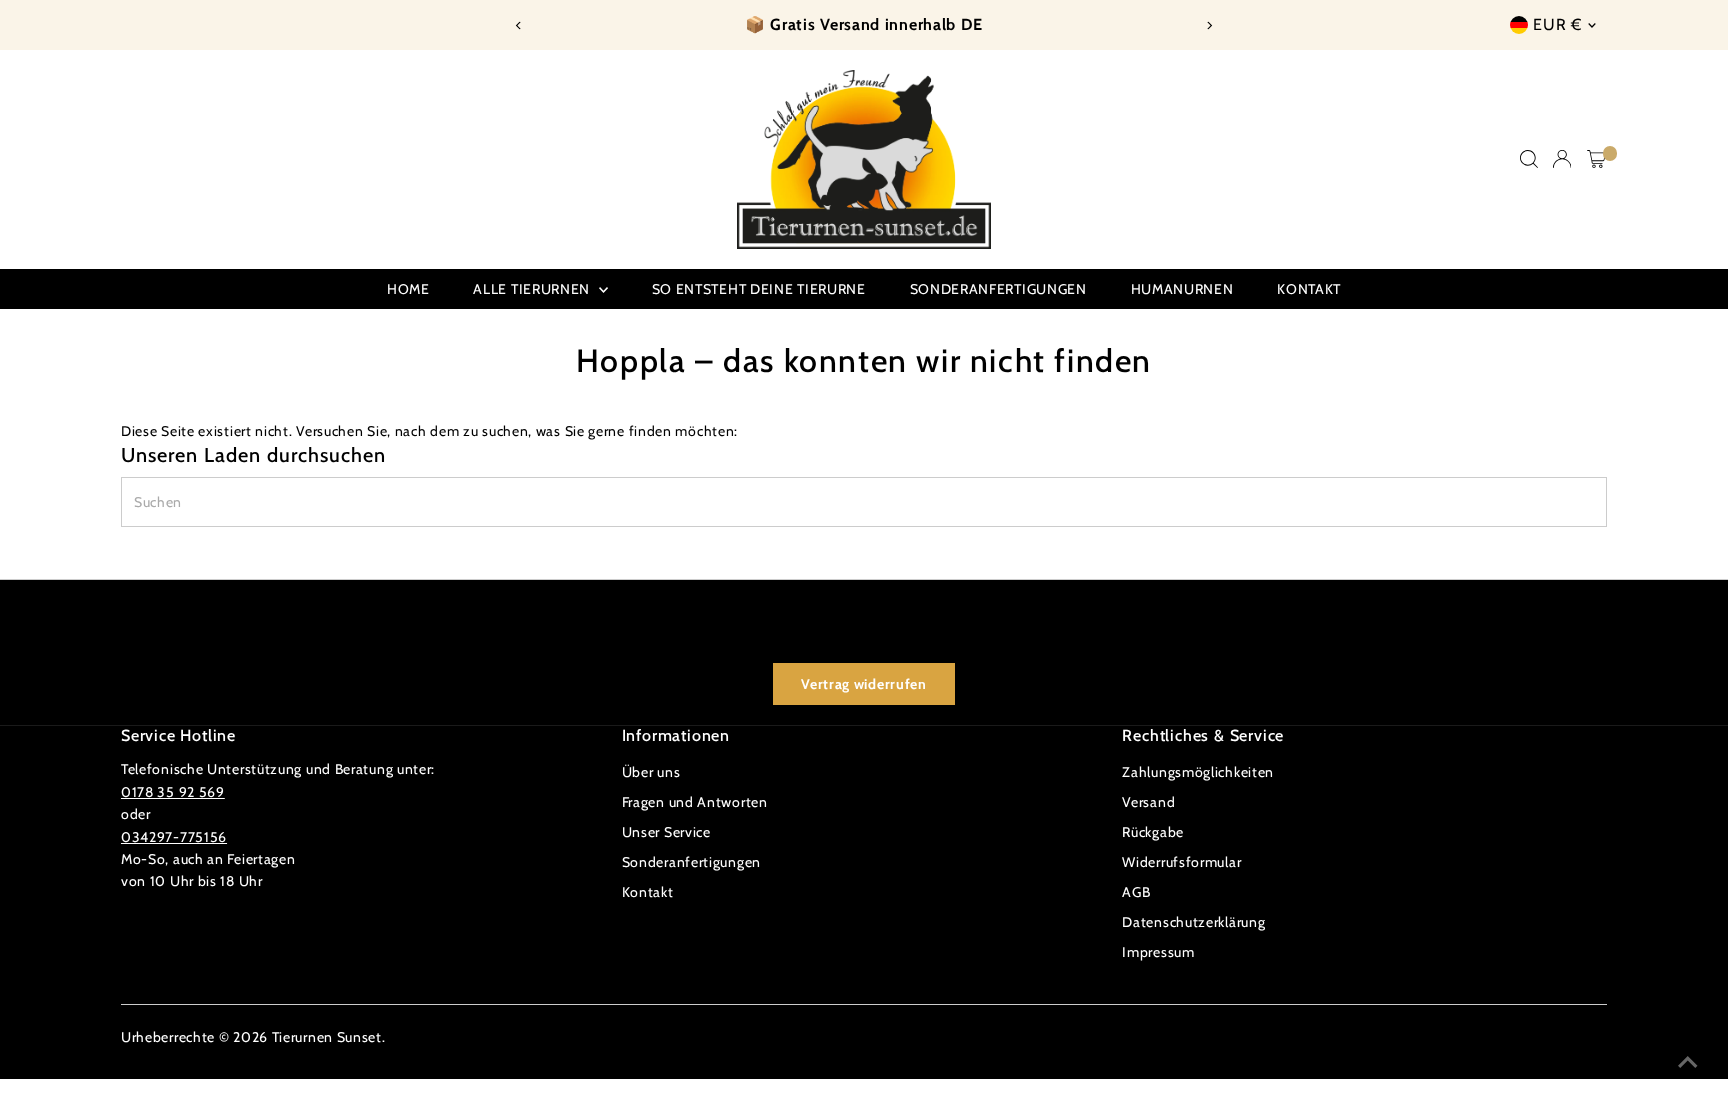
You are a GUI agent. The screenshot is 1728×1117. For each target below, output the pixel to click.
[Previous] (518, 25)
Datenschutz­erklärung (1193, 922)
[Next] (1209, 25)
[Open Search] (1529, 159)
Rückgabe (1153, 832)
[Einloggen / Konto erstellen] (1562, 159)
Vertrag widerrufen (864, 684)
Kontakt (1309, 289)
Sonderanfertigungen (998, 289)
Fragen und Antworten (695, 802)
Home (408, 289)
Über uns (651, 772)
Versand (1148, 802)
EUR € (1557, 24)
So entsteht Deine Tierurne (759, 289)
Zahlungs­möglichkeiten (1198, 772)
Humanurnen (1182, 289)
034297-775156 (174, 837)
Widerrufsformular (1181, 862)
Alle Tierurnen (533, 289)
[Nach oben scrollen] (1688, 1062)
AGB (1136, 892)
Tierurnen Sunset (327, 1037)
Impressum (1158, 952)
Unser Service (666, 832)
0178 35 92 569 (173, 792)
